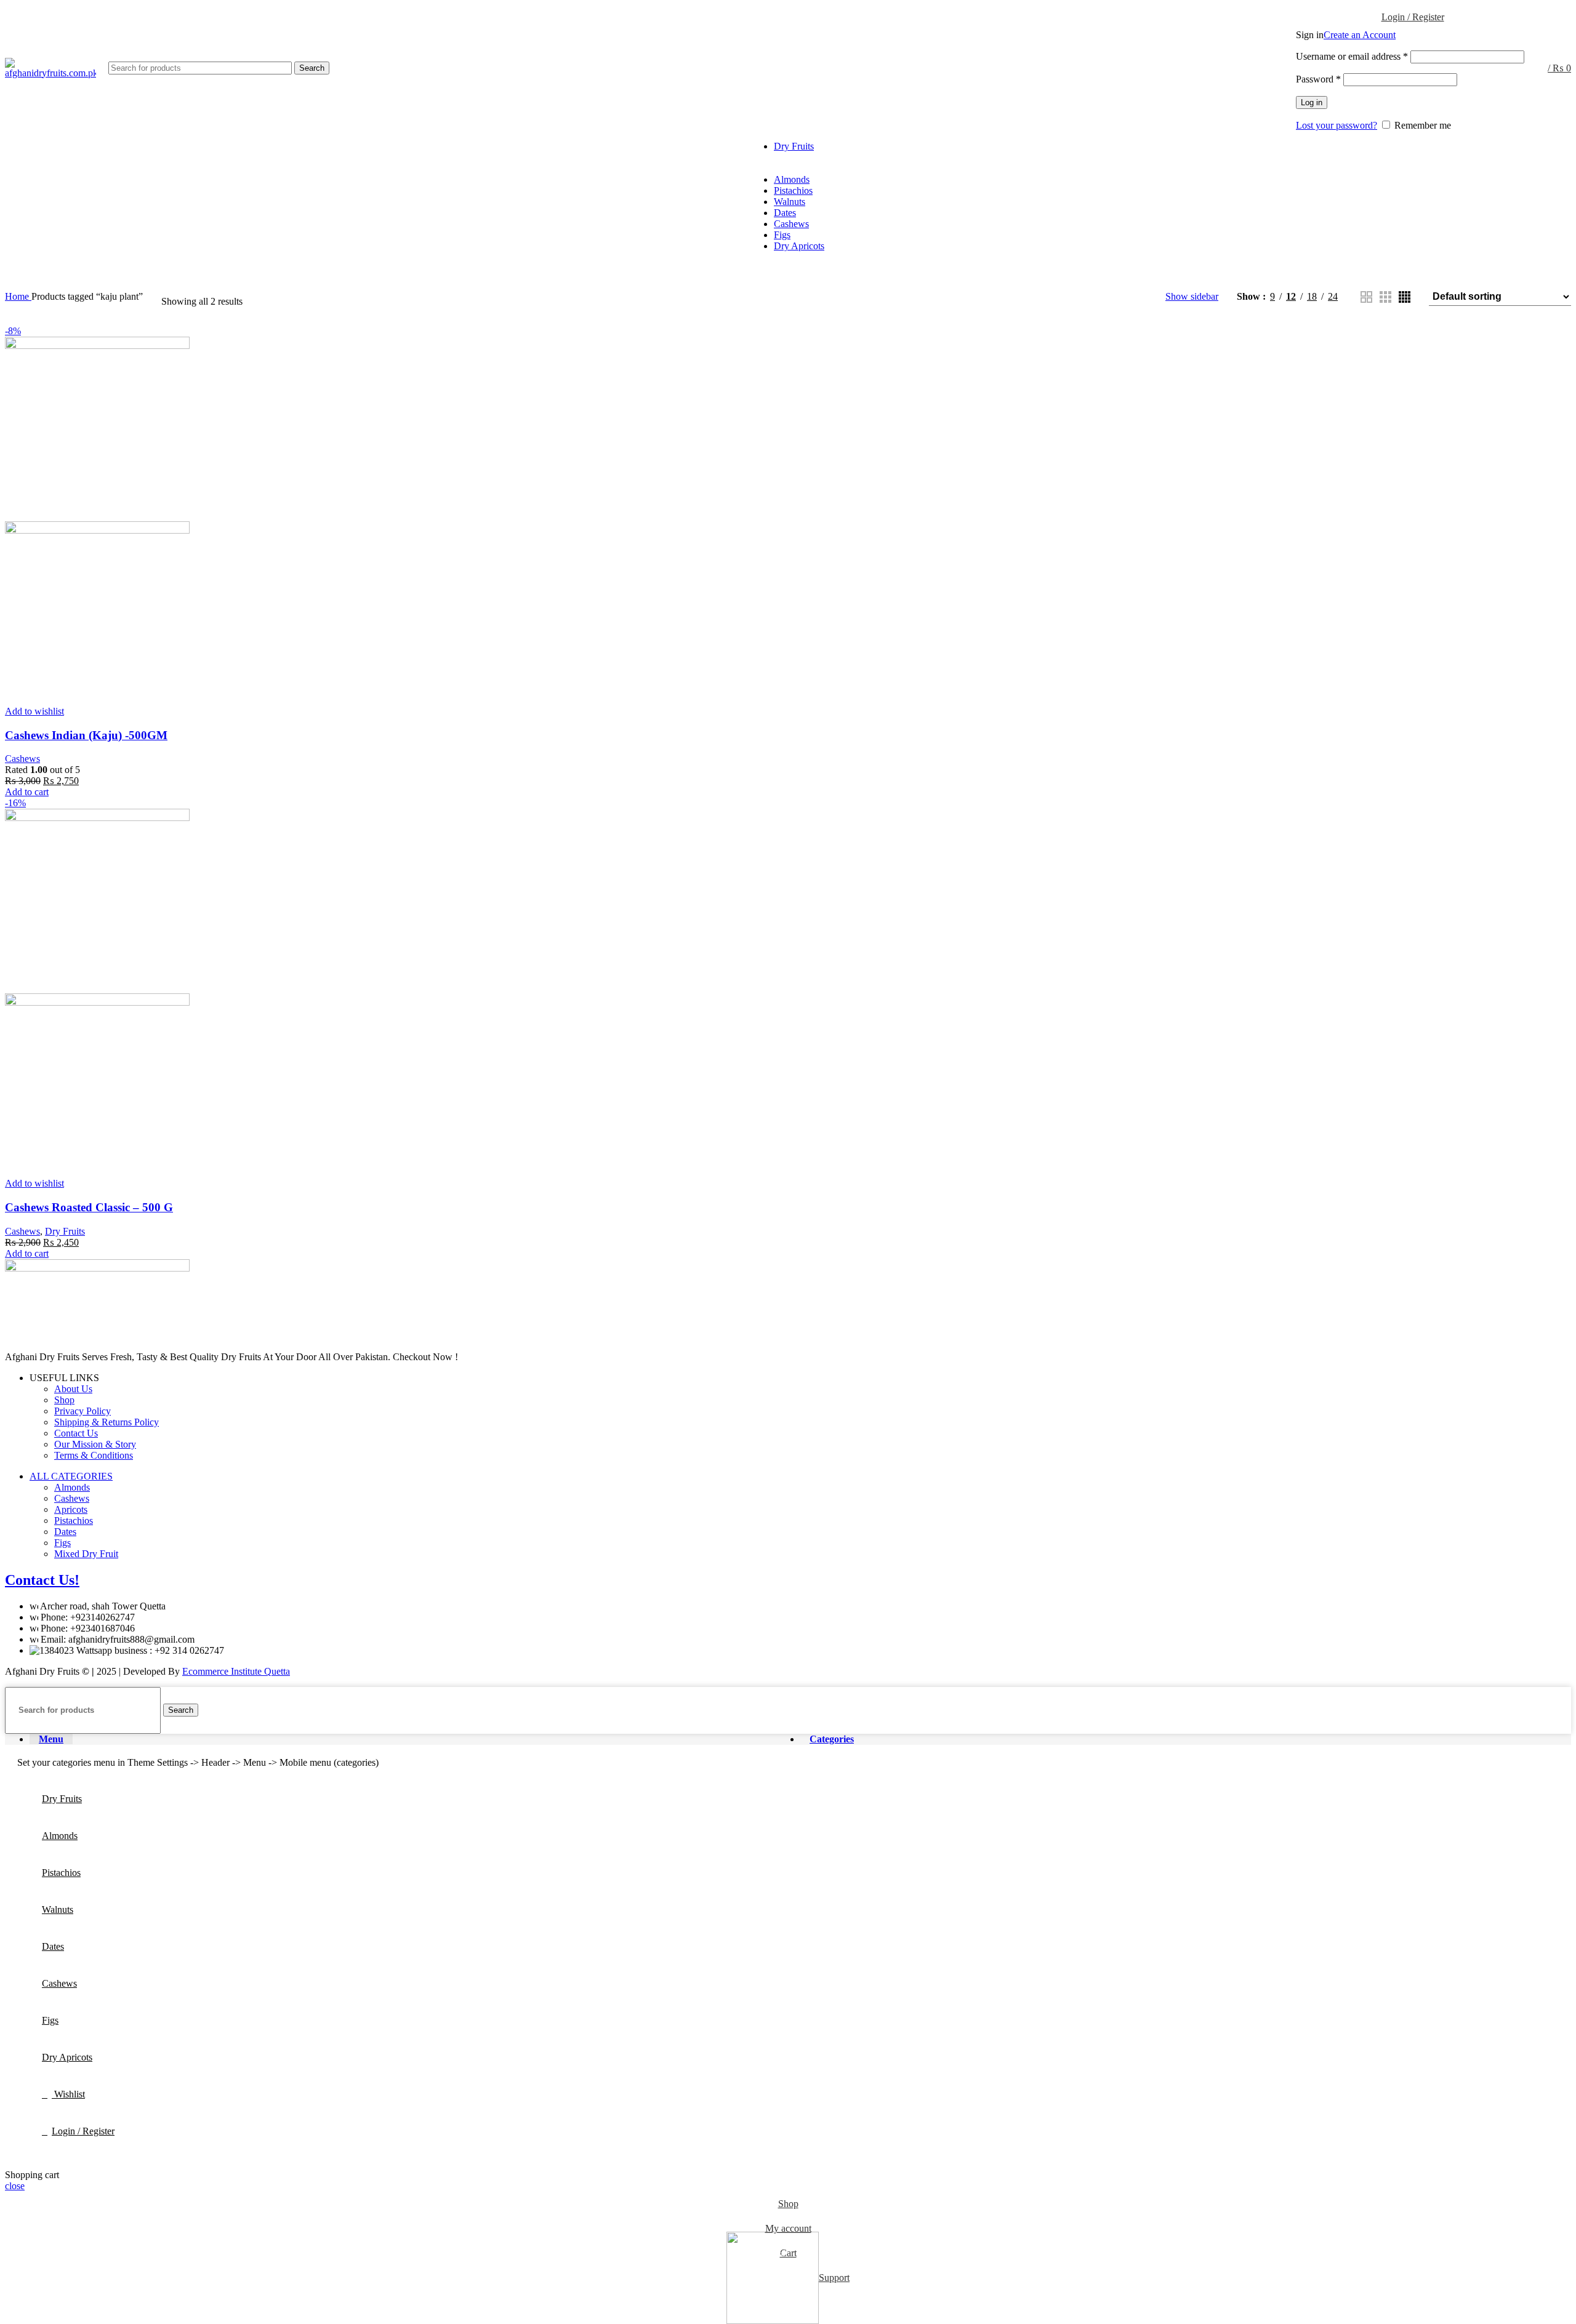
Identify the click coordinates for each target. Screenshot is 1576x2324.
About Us (73, 1389)
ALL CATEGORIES (71, 1476)
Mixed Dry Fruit (86, 1554)
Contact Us (76, 1433)
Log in (1312, 102)
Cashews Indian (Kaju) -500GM (86, 735)
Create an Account (1360, 35)
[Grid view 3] (1385, 297)
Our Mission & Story (95, 1444)
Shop (64, 1400)
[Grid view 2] (1366, 297)
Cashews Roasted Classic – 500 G (89, 1207)
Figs (62, 1543)
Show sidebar (1192, 296)
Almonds (72, 1487)
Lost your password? (1337, 125)
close (15, 2186)
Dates (65, 1532)
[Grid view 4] (1405, 297)
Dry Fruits (65, 1231)
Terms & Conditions (94, 1455)
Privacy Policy (82, 1411)
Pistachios (74, 1521)
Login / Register (83, 2131)
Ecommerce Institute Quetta (236, 1671)
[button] (27, 792)
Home (18, 296)
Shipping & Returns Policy (107, 1422)
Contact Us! (42, 1580)
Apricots (71, 1509)
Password (1318, 79)
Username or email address (1352, 56)
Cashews (22, 759)
